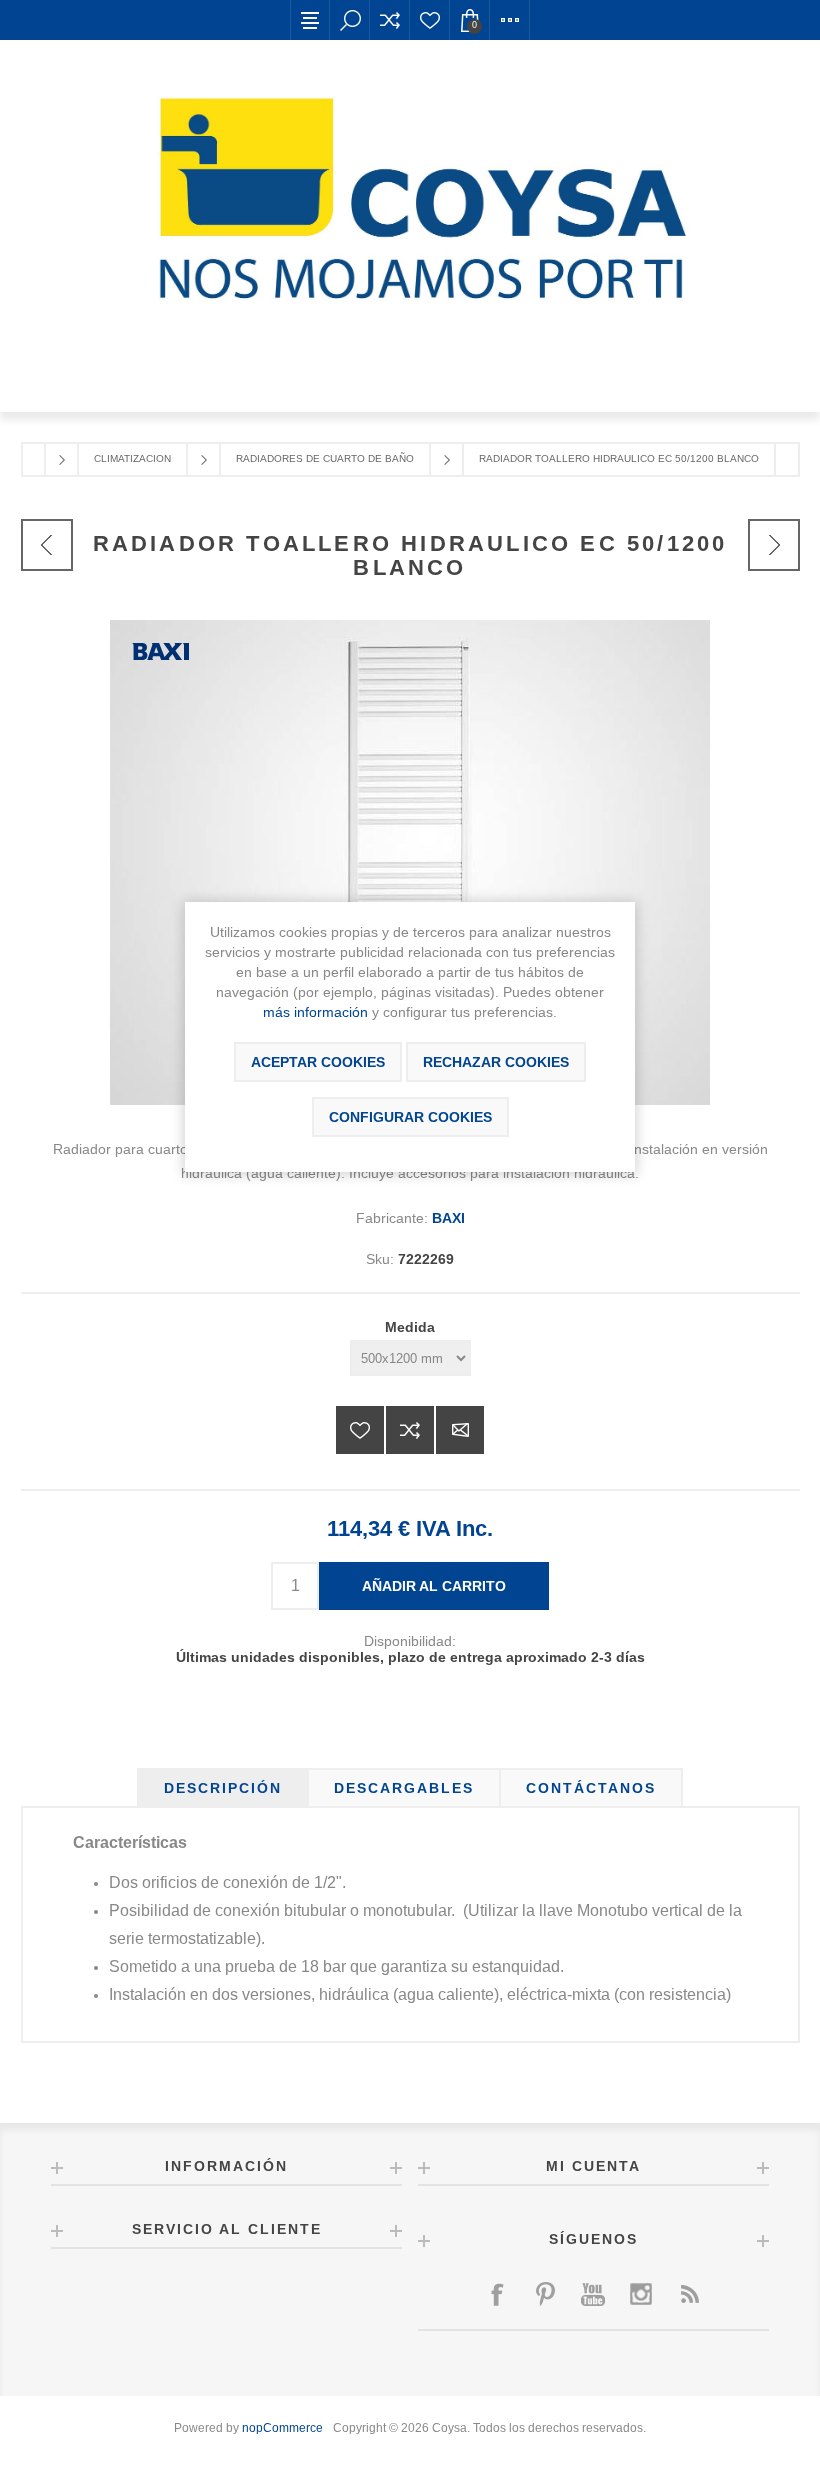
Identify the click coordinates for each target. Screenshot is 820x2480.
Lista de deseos (430, 20)
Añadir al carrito (434, 1586)
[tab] (223, 1788)
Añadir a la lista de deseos (360, 1430)
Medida (410, 1327)
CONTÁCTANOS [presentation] (591, 1788)
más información (315, 1012)
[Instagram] (641, 2294)
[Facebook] (497, 2294)
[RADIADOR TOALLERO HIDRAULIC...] (47, 545)
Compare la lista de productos (390, 20)
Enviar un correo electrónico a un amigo (460, 1430)
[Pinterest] (545, 2294)
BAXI (448, 1218)
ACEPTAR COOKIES (318, 1062)
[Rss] (689, 2294)
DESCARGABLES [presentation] (404, 1788)
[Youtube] (593, 2294)
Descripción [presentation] (223, 1788)
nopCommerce (282, 2428)
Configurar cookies (410, 1117)
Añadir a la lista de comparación (410, 1430)
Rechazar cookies (496, 1062)
